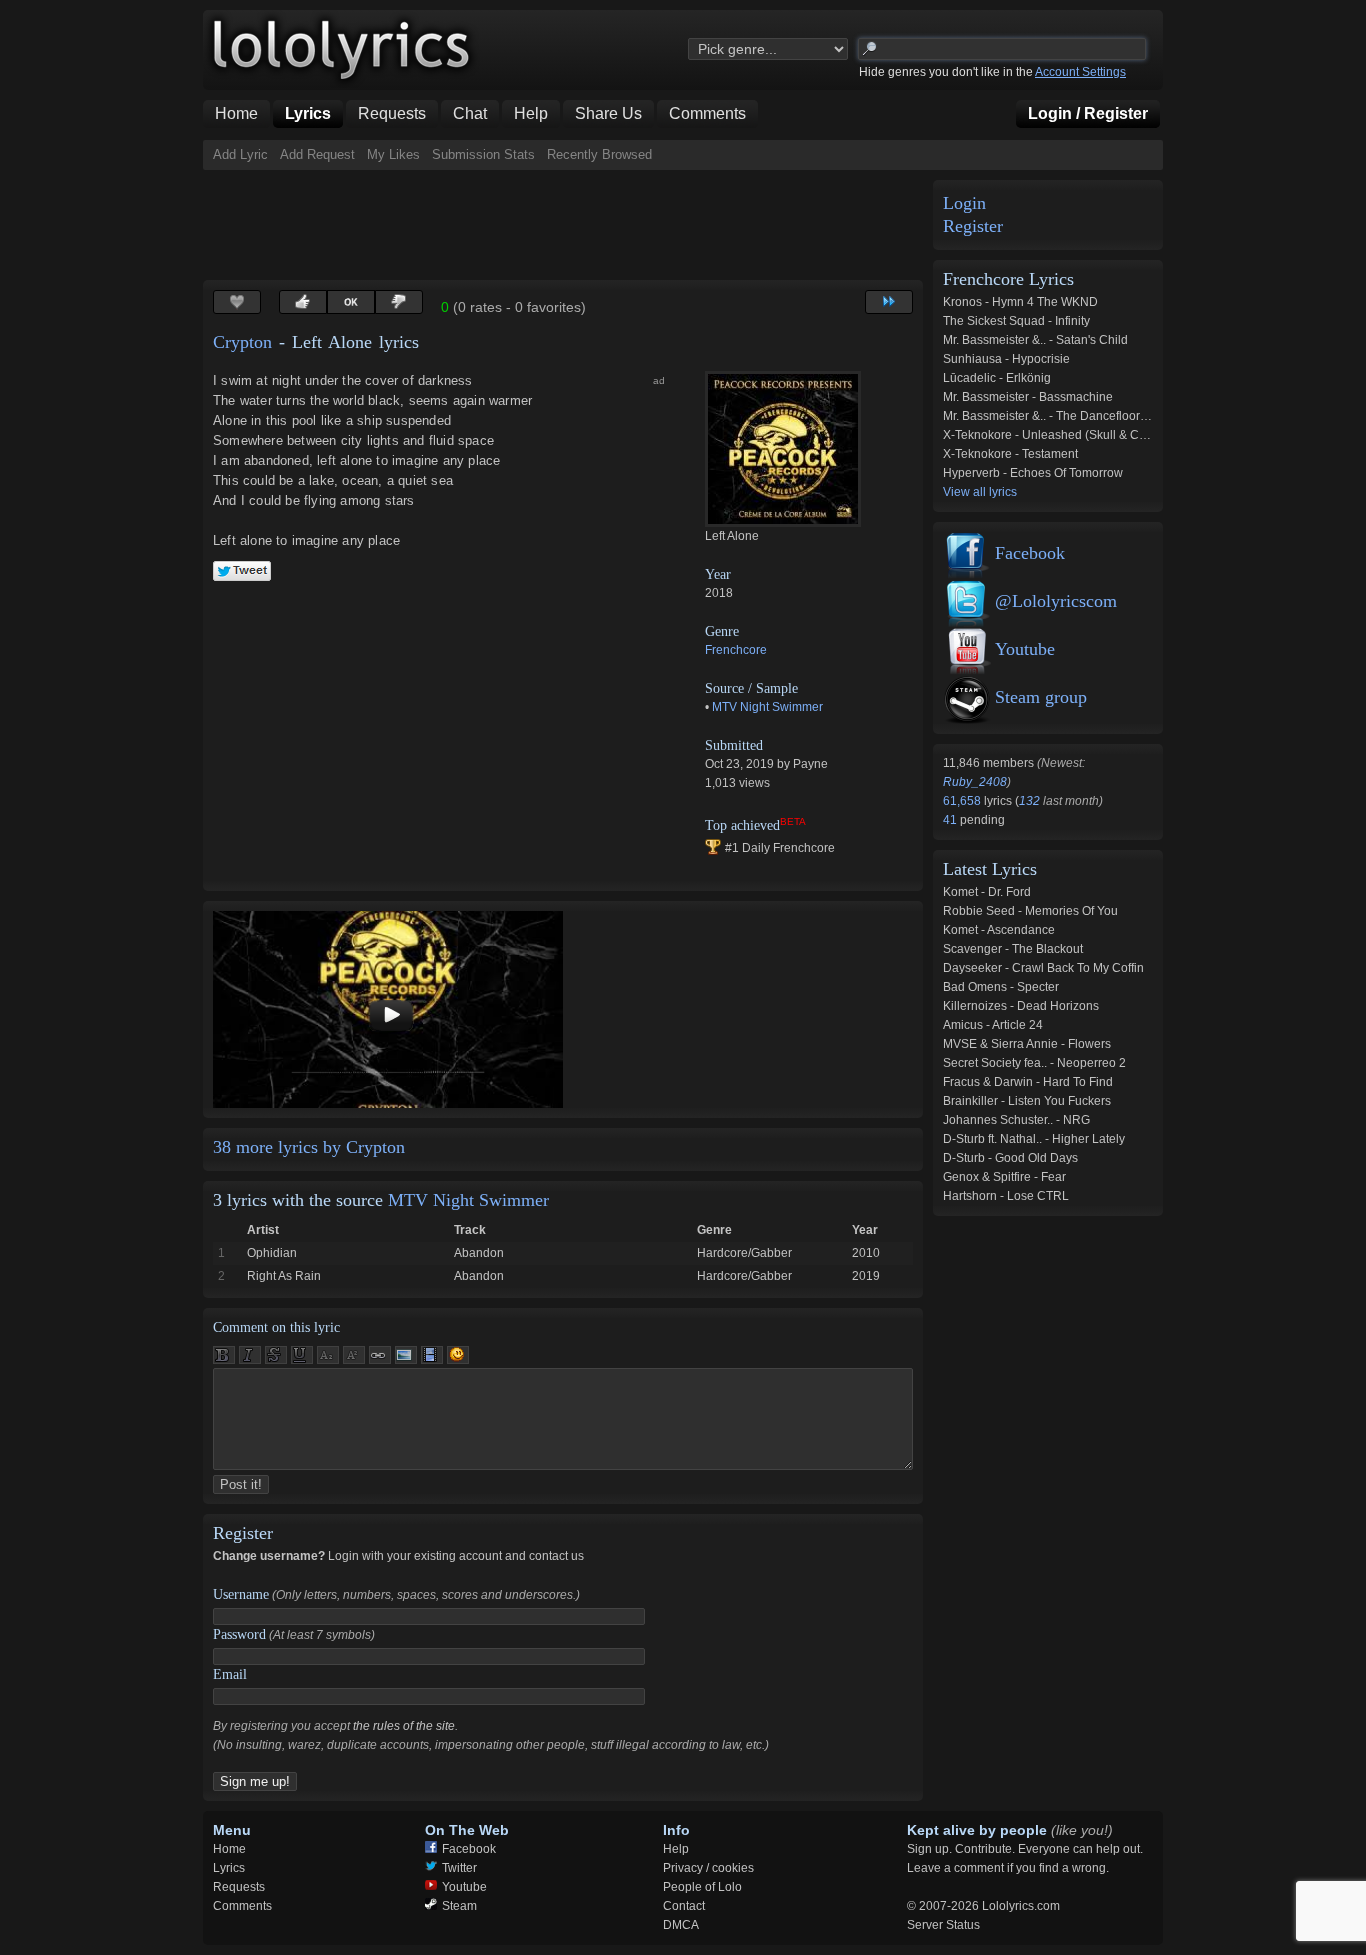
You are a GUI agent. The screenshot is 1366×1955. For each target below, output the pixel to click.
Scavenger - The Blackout (1013, 949)
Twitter (459, 1868)
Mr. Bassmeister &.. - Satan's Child (1035, 340)
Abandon (479, 1253)
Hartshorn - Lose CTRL (1006, 1196)
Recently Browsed (599, 154)
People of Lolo (702, 1887)
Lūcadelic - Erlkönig (997, 378)
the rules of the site (404, 1726)
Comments (242, 1906)
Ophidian (272, 1253)
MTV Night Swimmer (767, 707)
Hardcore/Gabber (744, 1253)
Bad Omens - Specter (1001, 987)
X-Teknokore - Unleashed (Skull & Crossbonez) (1071, 435)
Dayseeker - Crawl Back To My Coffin (1043, 968)
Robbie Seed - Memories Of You (1030, 911)
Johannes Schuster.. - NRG (1016, 1120)
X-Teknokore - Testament (1010, 454)
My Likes (393, 154)
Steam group (1041, 697)
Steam (459, 1906)
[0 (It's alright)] (351, 302)
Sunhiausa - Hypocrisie (1006, 359)
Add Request (317, 154)
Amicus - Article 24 (993, 1025)
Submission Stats (483, 154)
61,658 (963, 801)
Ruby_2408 (975, 782)
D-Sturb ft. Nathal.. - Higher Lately (1034, 1139)
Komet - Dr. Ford (987, 892)
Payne (810, 764)
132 (1029, 801)
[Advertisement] (567, 225)
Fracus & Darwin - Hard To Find (1028, 1082)
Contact (684, 1906)
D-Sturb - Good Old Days (1010, 1158)
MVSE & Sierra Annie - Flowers (1027, 1044)
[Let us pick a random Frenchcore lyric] (889, 302)
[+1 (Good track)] (303, 302)
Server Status (943, 1925)
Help (676, 1849)
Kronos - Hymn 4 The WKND (1020, 302)
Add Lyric (240, 154)
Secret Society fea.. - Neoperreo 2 (1034, 1063)
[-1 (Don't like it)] (399, 302)
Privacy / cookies (708, 1868)
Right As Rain (284, 1276)
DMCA (681, 1925)
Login (964, 203)
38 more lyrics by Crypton (309, 1147)
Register (973, 226)
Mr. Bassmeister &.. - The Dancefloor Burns (1059, 416)
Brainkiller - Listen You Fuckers (1027, 1101)
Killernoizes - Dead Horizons (1021, 1006)
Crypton (242, 342)
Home (229, 1849)
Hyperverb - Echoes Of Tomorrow (1033, 473)
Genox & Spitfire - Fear (1004, 1177)
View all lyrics (980, 492)
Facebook (1030, 553)
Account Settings (1080, 72)
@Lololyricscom (1056, 601)
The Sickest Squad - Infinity (1016, 321)
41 (951, 820)
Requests (239, 1887)
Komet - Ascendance (999, 930)
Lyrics (229, 1868)
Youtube (1025, 649)
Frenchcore (736, 650)
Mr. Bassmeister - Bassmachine (1028, 397)
